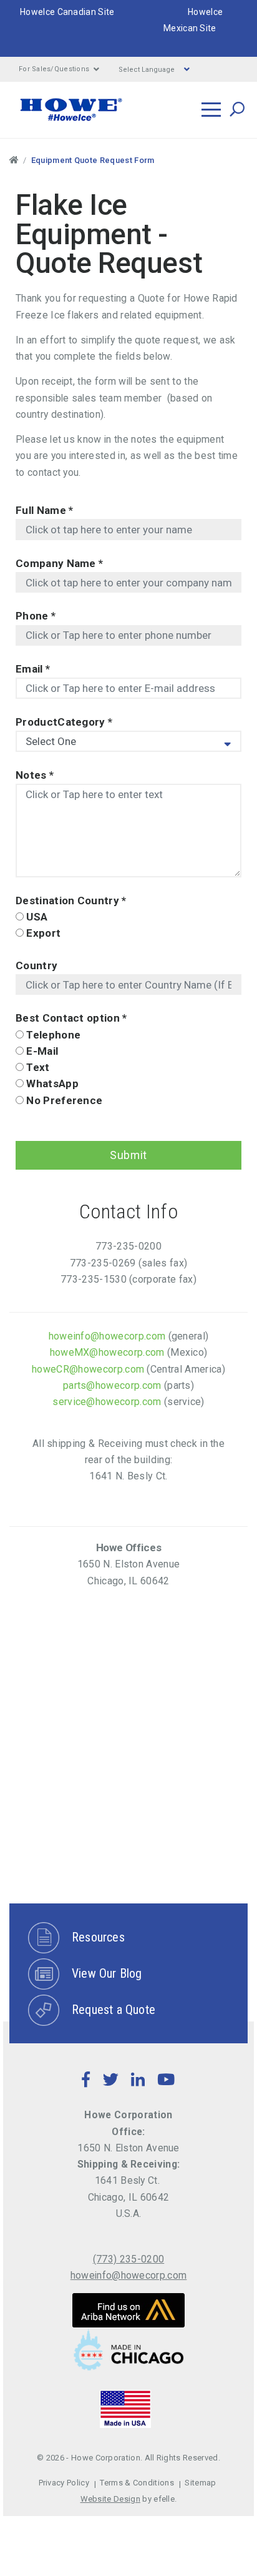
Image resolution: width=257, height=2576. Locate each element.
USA (37, 917)
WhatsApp (52, 1083)
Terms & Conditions (137, 2483)
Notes (35, 775)
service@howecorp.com (107, 1402)
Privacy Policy (64, 2483)
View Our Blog (107, 1973)
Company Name (59, 563)
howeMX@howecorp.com (107, 1352)
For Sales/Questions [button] (54, 69)
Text (38, 1067)
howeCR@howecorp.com (88, 1369)
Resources (98, 1937)
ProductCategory (64, 722)
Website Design (110, 2499)
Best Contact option (71, 1018)
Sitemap (200, 2483)
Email (33, 669)
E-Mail (42, 1051)
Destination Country (71, 901)
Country (36, 965)
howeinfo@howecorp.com (107, 1336)
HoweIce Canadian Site (67, 12)
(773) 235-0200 (128, 2259)
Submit (128, 1155)
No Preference (64, 1100)
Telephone (53, 1035)
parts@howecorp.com (112, 1385)
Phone (36, 616)
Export (43, 933)
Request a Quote (114, 2010)
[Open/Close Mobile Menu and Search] (211, 110)
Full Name (44, 510)
